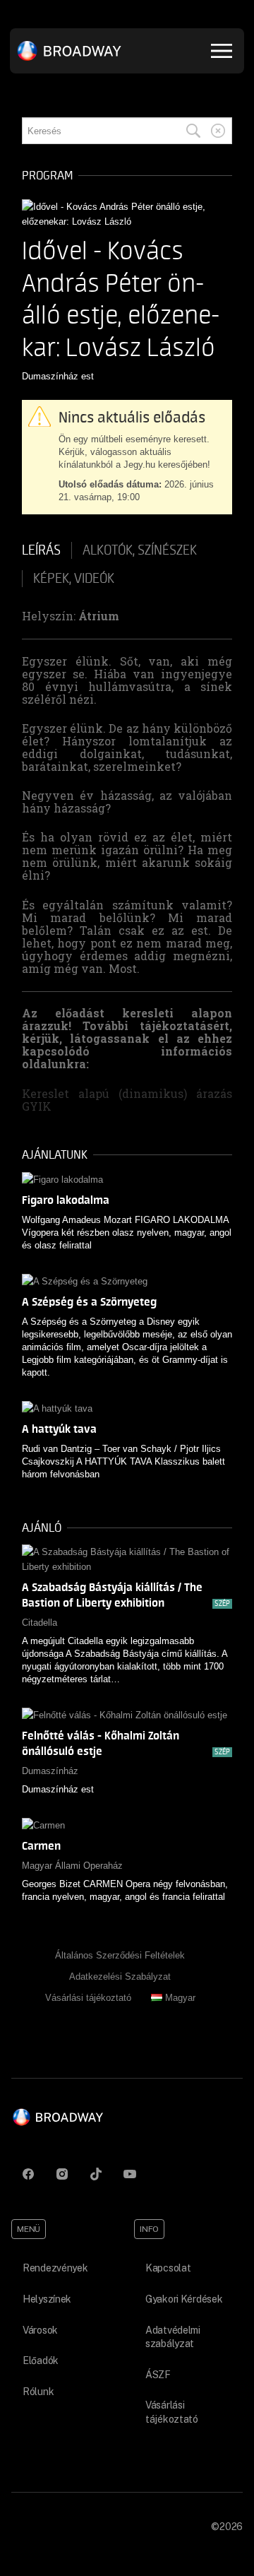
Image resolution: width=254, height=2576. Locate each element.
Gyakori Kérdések (184, 2299)
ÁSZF (158, 2375)
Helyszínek (47, 2299)
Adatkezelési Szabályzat (120, 1977)
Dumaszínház (50, 1771)
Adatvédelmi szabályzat (173, 2337)
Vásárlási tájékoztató (88, 1998)
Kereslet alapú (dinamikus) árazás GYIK (127, 1100)
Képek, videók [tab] (74, 579)
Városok (40, 2330)
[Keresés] (193, 131)
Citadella (40, 1623)
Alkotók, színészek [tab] (140, 550)
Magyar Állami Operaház (72, 1866)
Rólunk (38, 2392)
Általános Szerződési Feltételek (120, 1955)
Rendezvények (55, 2268)
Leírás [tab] (41, 550)
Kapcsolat (168, 2268)
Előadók (41, 2361)
